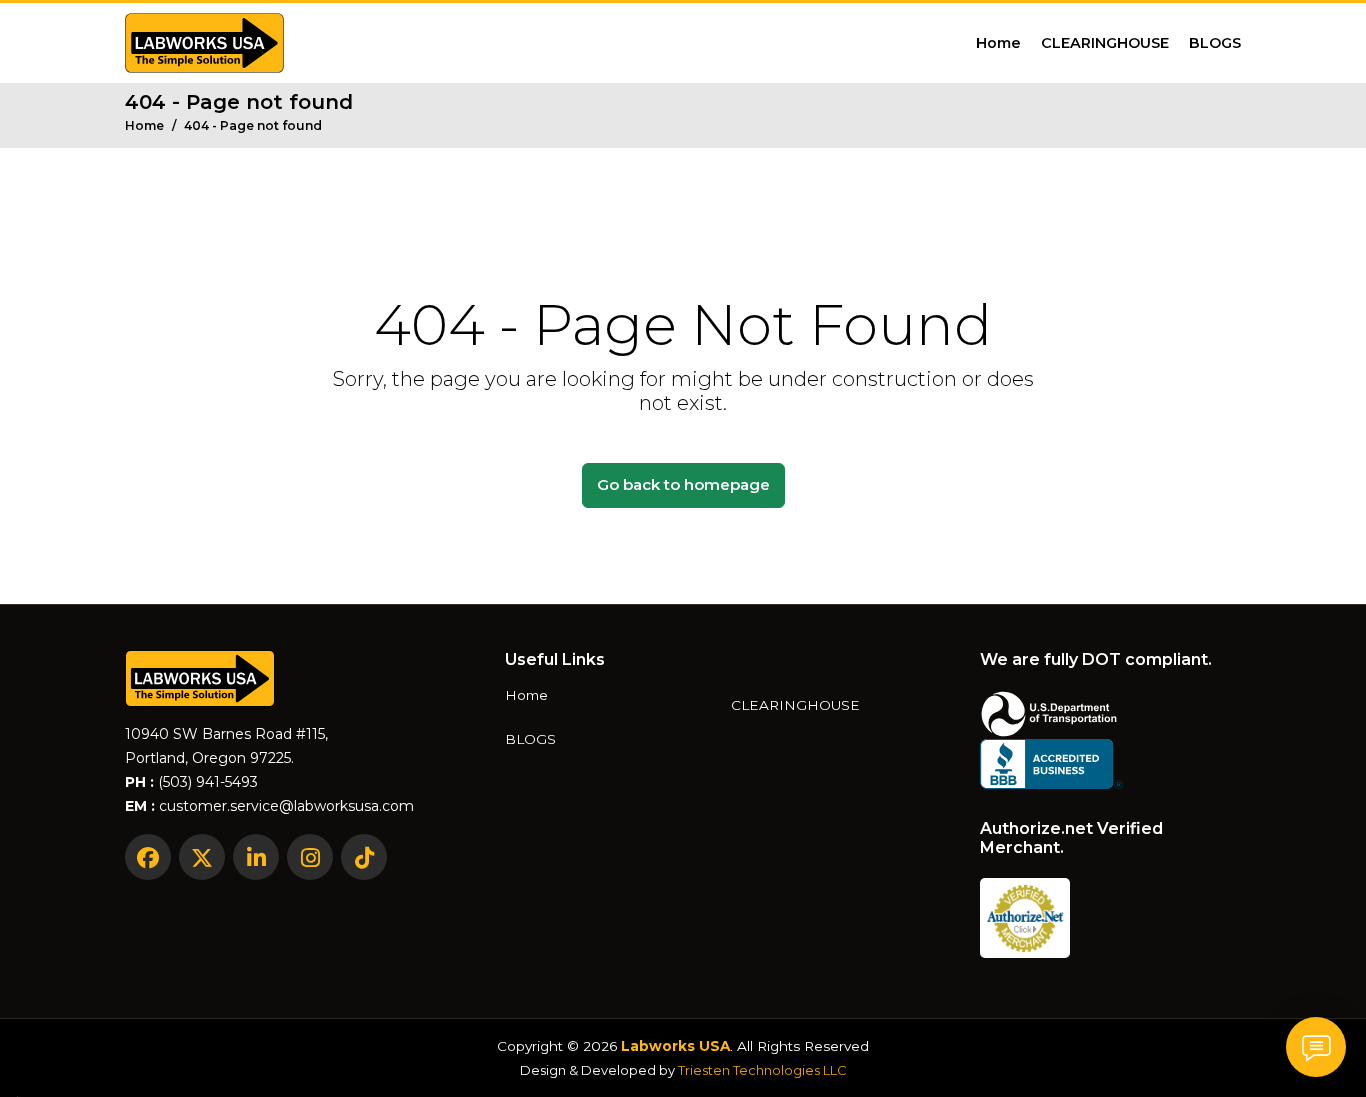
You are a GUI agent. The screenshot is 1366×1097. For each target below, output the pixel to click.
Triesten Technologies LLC (762, 1070)
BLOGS (1215, 43)
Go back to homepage (683, 484)
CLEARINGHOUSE (1105, 43)
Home (998, 43)
